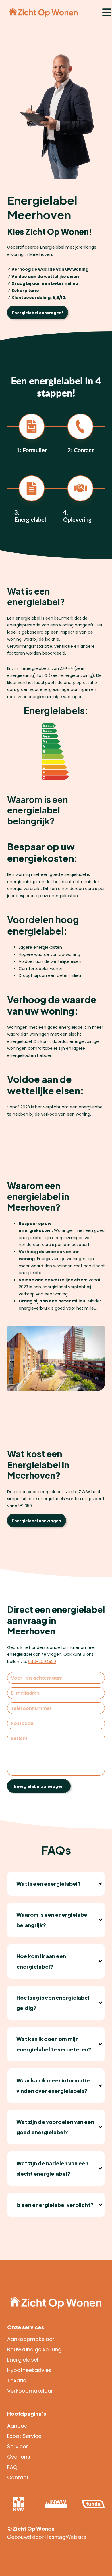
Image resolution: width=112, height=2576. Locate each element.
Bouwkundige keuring (34, 2349)
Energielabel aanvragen (36, 1521)
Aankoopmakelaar (31, 2339)
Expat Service (24, 2436)
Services (18, 2446)
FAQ (12, 2467)
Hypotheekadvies (29, 2370)
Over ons (19, 2457)
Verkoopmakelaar (30, 2391)
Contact (18, 2477)
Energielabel (23, 2360)
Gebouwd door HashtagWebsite (47, 2537)
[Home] (43, 12)
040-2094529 (42, 1662)
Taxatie (17, 2380)
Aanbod (17, 2426)
